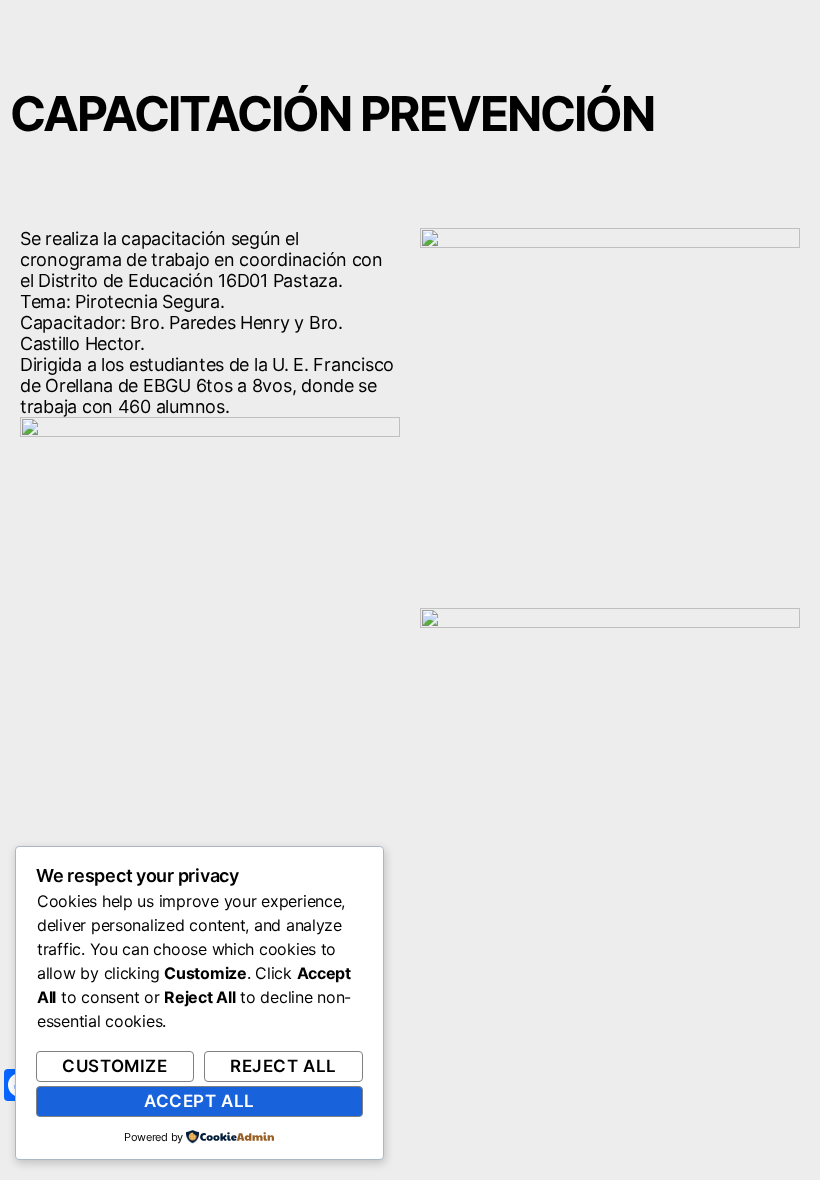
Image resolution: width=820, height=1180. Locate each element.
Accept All (199, 1101)
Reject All (283, 1066)
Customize (114, 1066)
